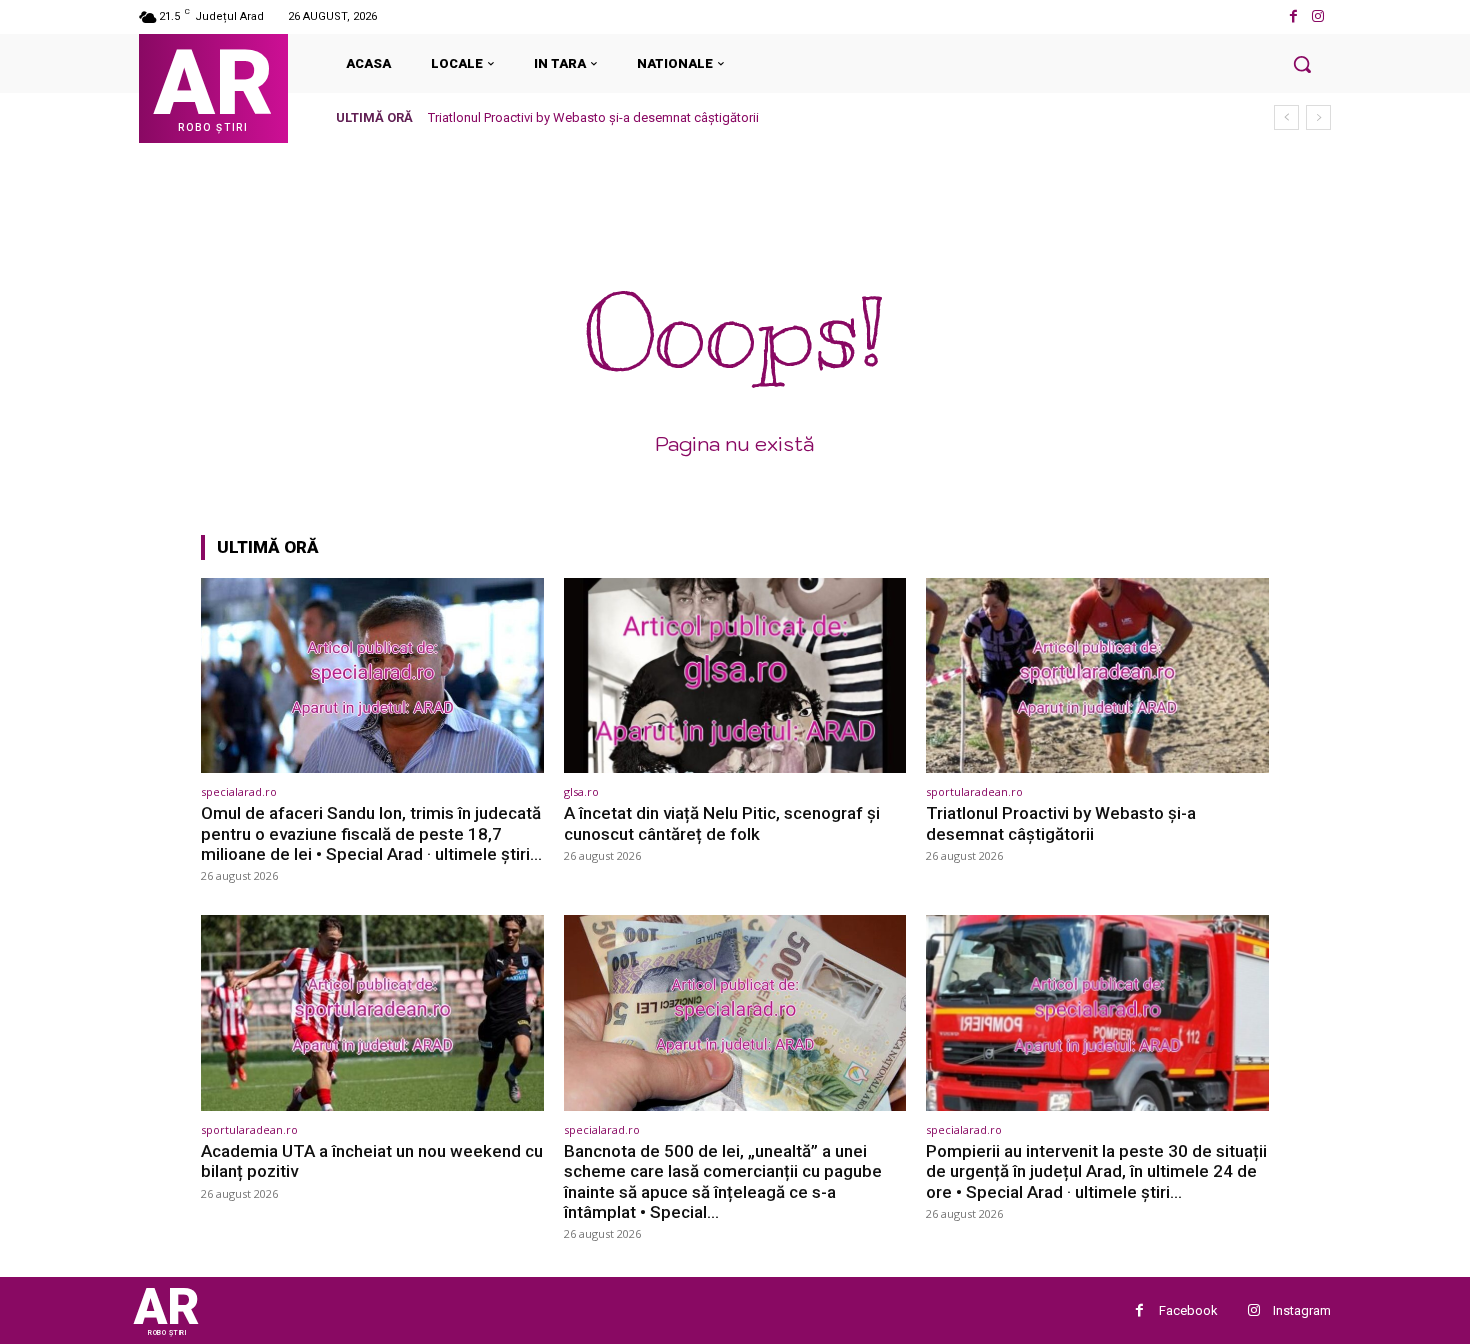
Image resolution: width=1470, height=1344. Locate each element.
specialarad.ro (239, 791)
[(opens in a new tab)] (372, 675)
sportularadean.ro (974, 791)
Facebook (1188, 1310)
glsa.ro (581, 791)
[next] (1318, 117)
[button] (1302, 64)
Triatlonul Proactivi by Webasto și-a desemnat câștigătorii (593, 117)
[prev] (1286, 117)
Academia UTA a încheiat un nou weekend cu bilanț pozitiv (372, 1161)
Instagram (1302, 1310)
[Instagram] (1318, 16)
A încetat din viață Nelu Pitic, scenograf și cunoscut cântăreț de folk (722, 823)
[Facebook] (1293, 16)
